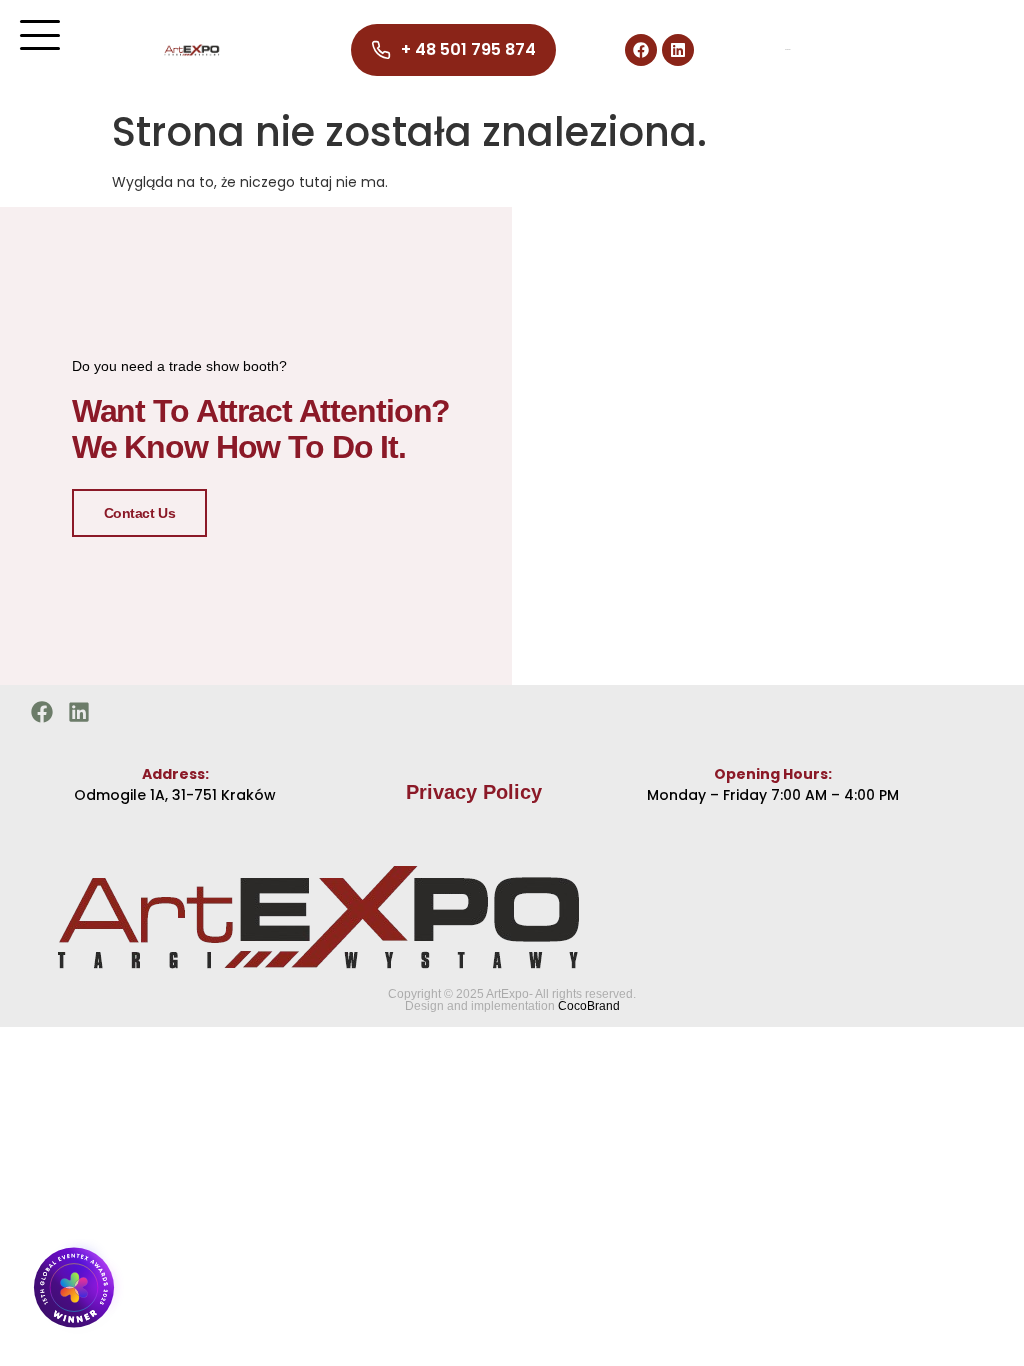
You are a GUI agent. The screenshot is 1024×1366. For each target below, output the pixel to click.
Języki (787, 49)
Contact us (140, 513)
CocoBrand (589, 1006)
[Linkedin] (678, 50)
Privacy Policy (474, 792)
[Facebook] (641, 50)
